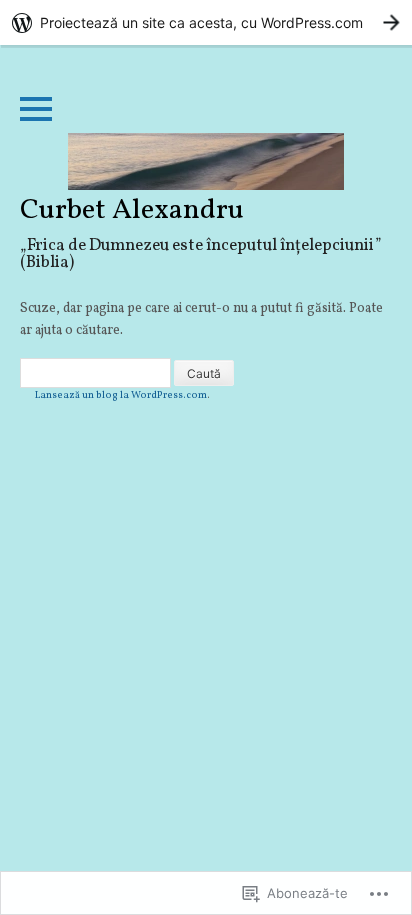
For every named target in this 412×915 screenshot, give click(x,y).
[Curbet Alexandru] (206, 161)
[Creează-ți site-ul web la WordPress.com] (206, 22)
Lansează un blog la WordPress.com (121, 395)
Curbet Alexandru (132, 211)
